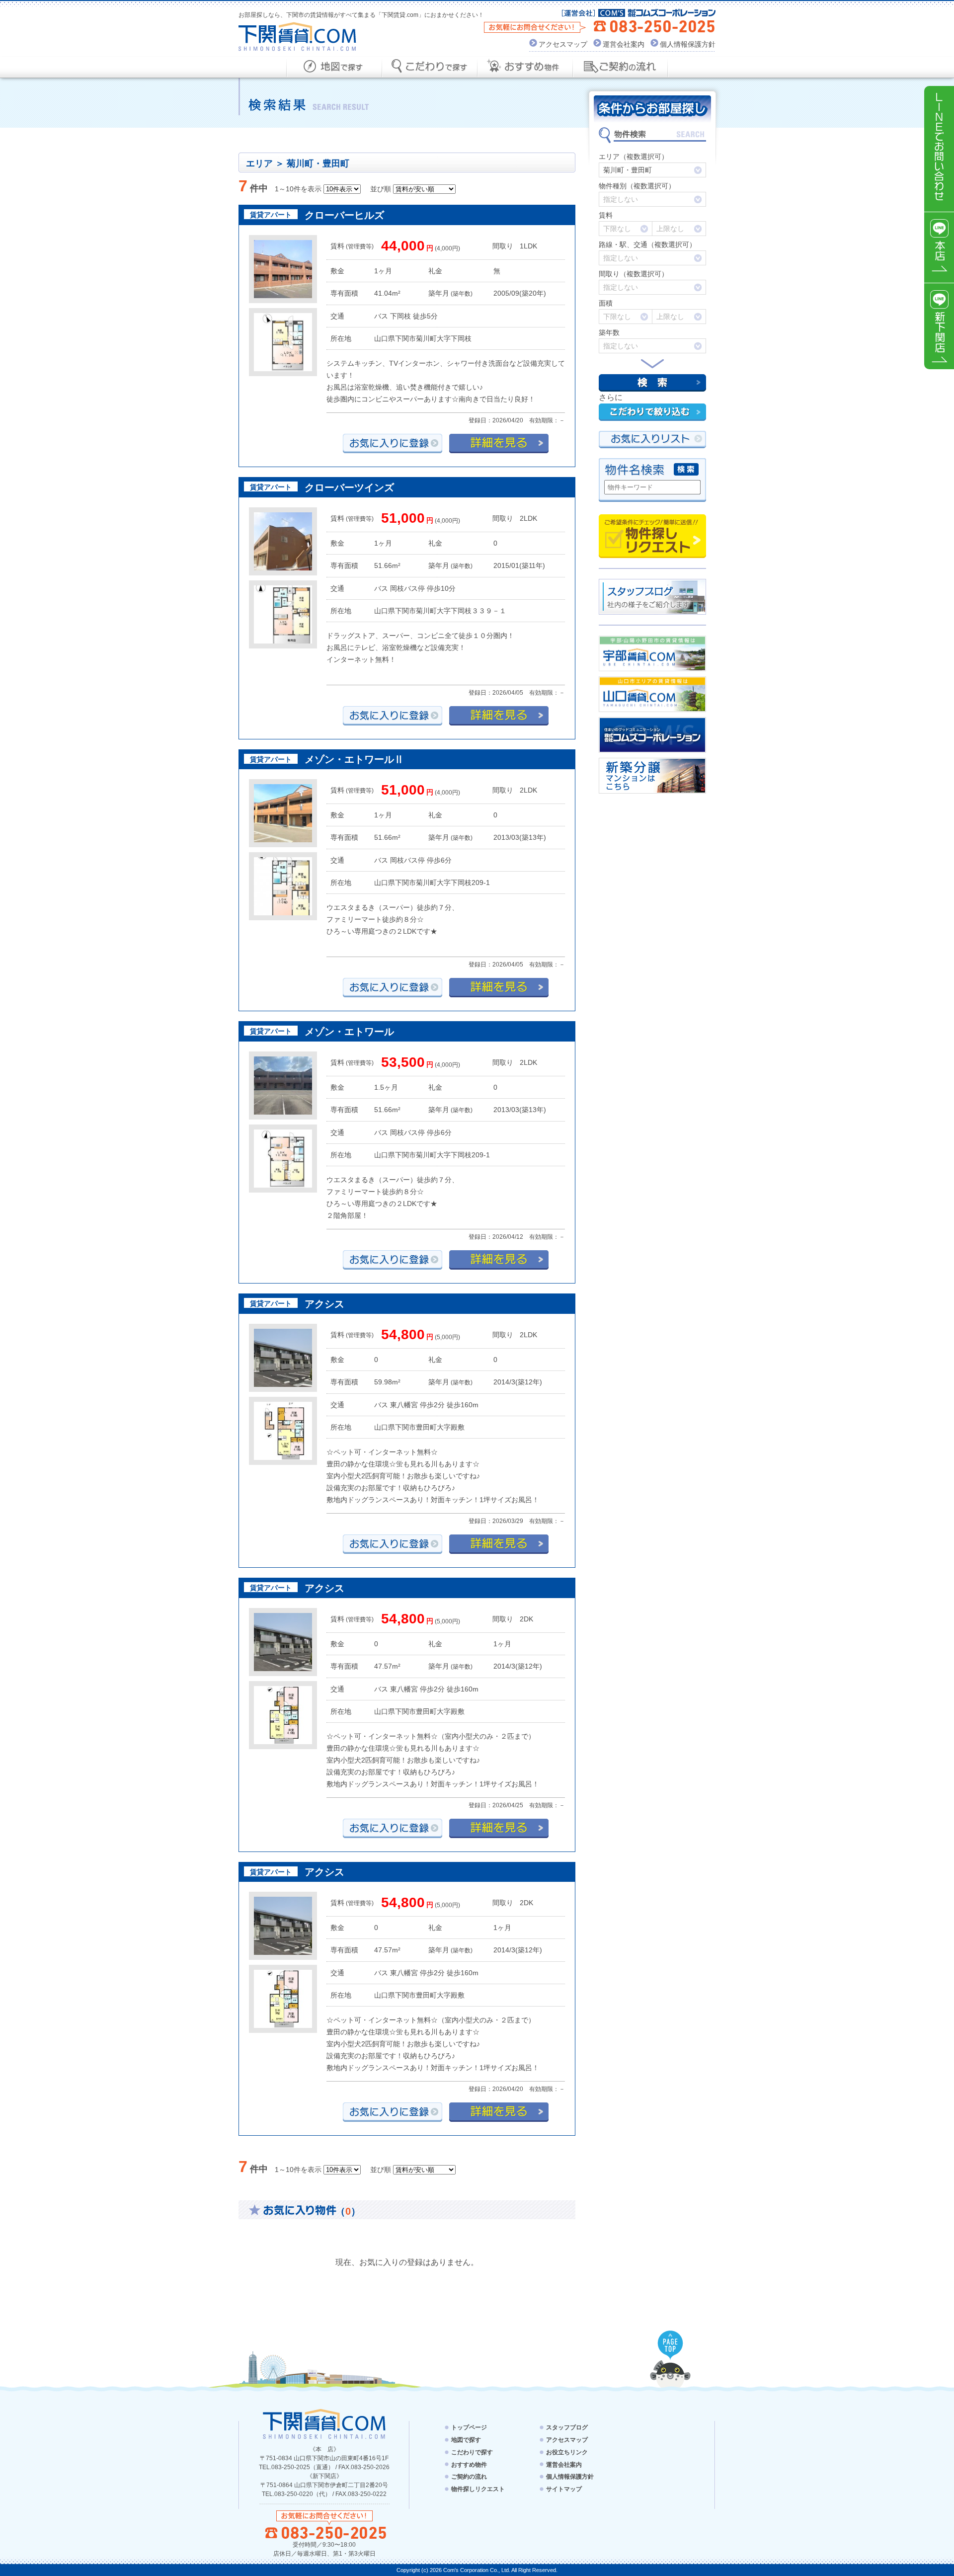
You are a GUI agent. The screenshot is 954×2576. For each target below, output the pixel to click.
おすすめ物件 (525, 67)
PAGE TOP (670, 2345)
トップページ (469, 2427)
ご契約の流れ (620, 67)
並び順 (381, 189)
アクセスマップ (563, 44)
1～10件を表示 (298, 189)
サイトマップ (564, 2489)
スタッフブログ (567, 2427)
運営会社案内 (624, 44)
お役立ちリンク (567, 2452)
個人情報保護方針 (688, 44)
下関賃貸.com (297, 37)
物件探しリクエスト (652, 536)
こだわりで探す (429, 67)
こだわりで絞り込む (652, 412)
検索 (652, 383)
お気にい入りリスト (652, 440)
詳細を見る (499, 443)
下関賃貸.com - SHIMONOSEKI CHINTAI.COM (324, 2424)
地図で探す (334, 67)
